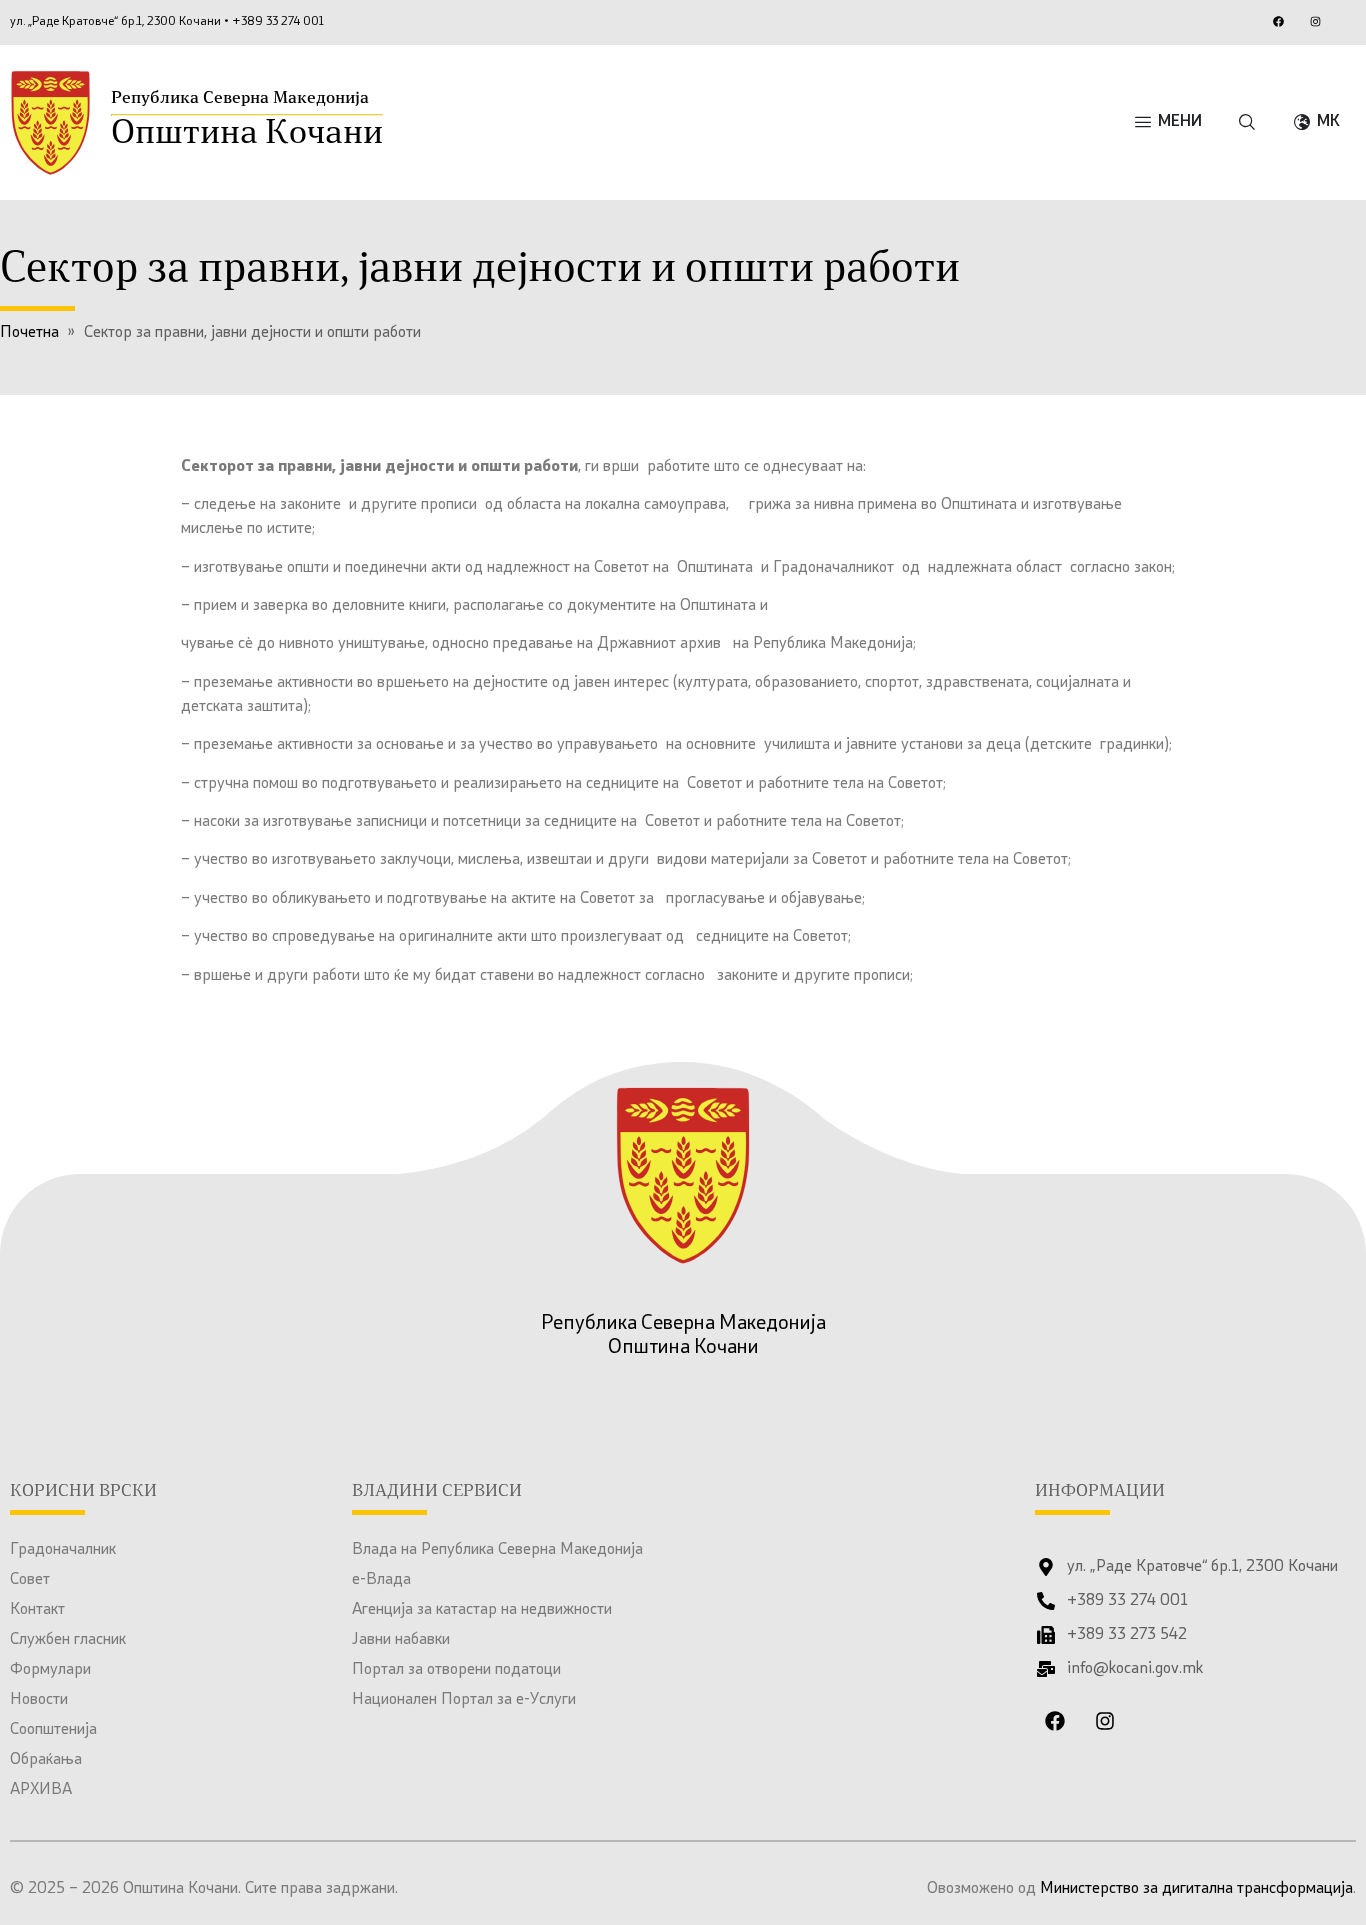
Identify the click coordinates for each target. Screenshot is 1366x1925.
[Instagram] (1315, 21)
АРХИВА (41, 1790)
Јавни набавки (401, 1640)
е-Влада (381, 1580)
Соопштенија (53, 1730)
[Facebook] (1278, 21)
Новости (39, 1700)
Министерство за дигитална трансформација (1196, 1889)
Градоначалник (63, 1550)
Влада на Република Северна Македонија (497, 1550)
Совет (30, 1580)
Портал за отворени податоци (456, 1670)
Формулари (50, 1670)
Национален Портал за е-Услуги (464, 1700)
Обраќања (46, 1760)
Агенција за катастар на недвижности (482, 1610)
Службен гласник (68, 1640)
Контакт (37, 1610)
